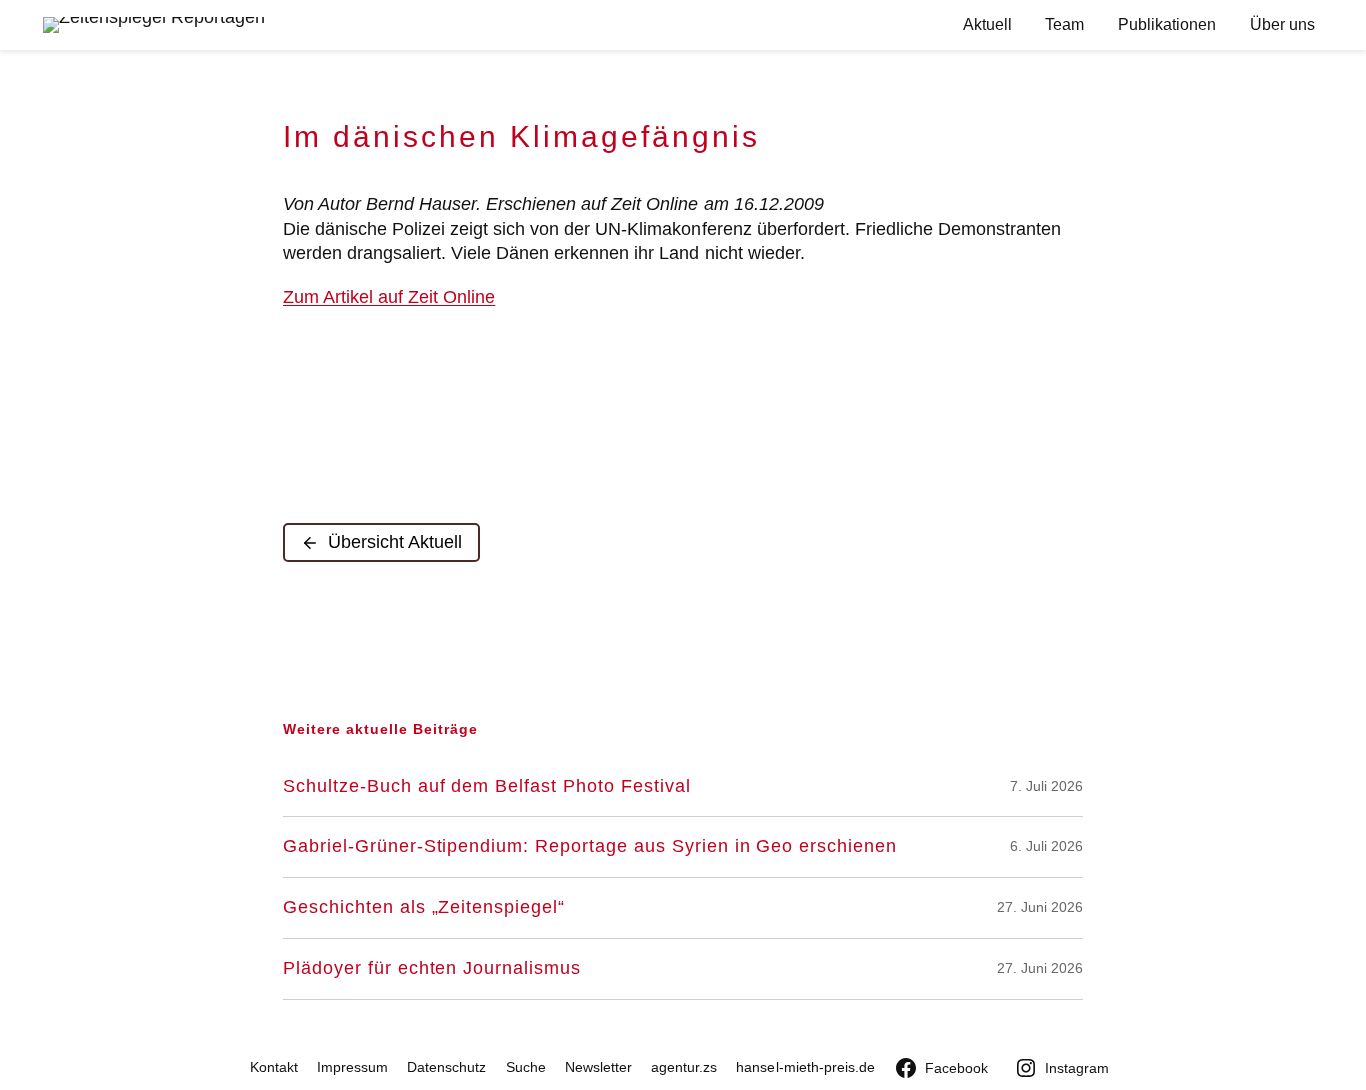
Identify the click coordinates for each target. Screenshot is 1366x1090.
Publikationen (1167, 24)
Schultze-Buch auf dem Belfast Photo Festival (487, 786)
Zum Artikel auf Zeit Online (389, 297)
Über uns (1282, 24)
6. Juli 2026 (1046, 846)
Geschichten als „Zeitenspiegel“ (424, 907)
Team (1064, 24)
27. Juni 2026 (1040, 907)
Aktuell (987, 24)
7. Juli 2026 (1046, 786)
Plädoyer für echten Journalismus (432, 968)
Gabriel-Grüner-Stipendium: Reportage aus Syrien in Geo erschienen (590, 846)
